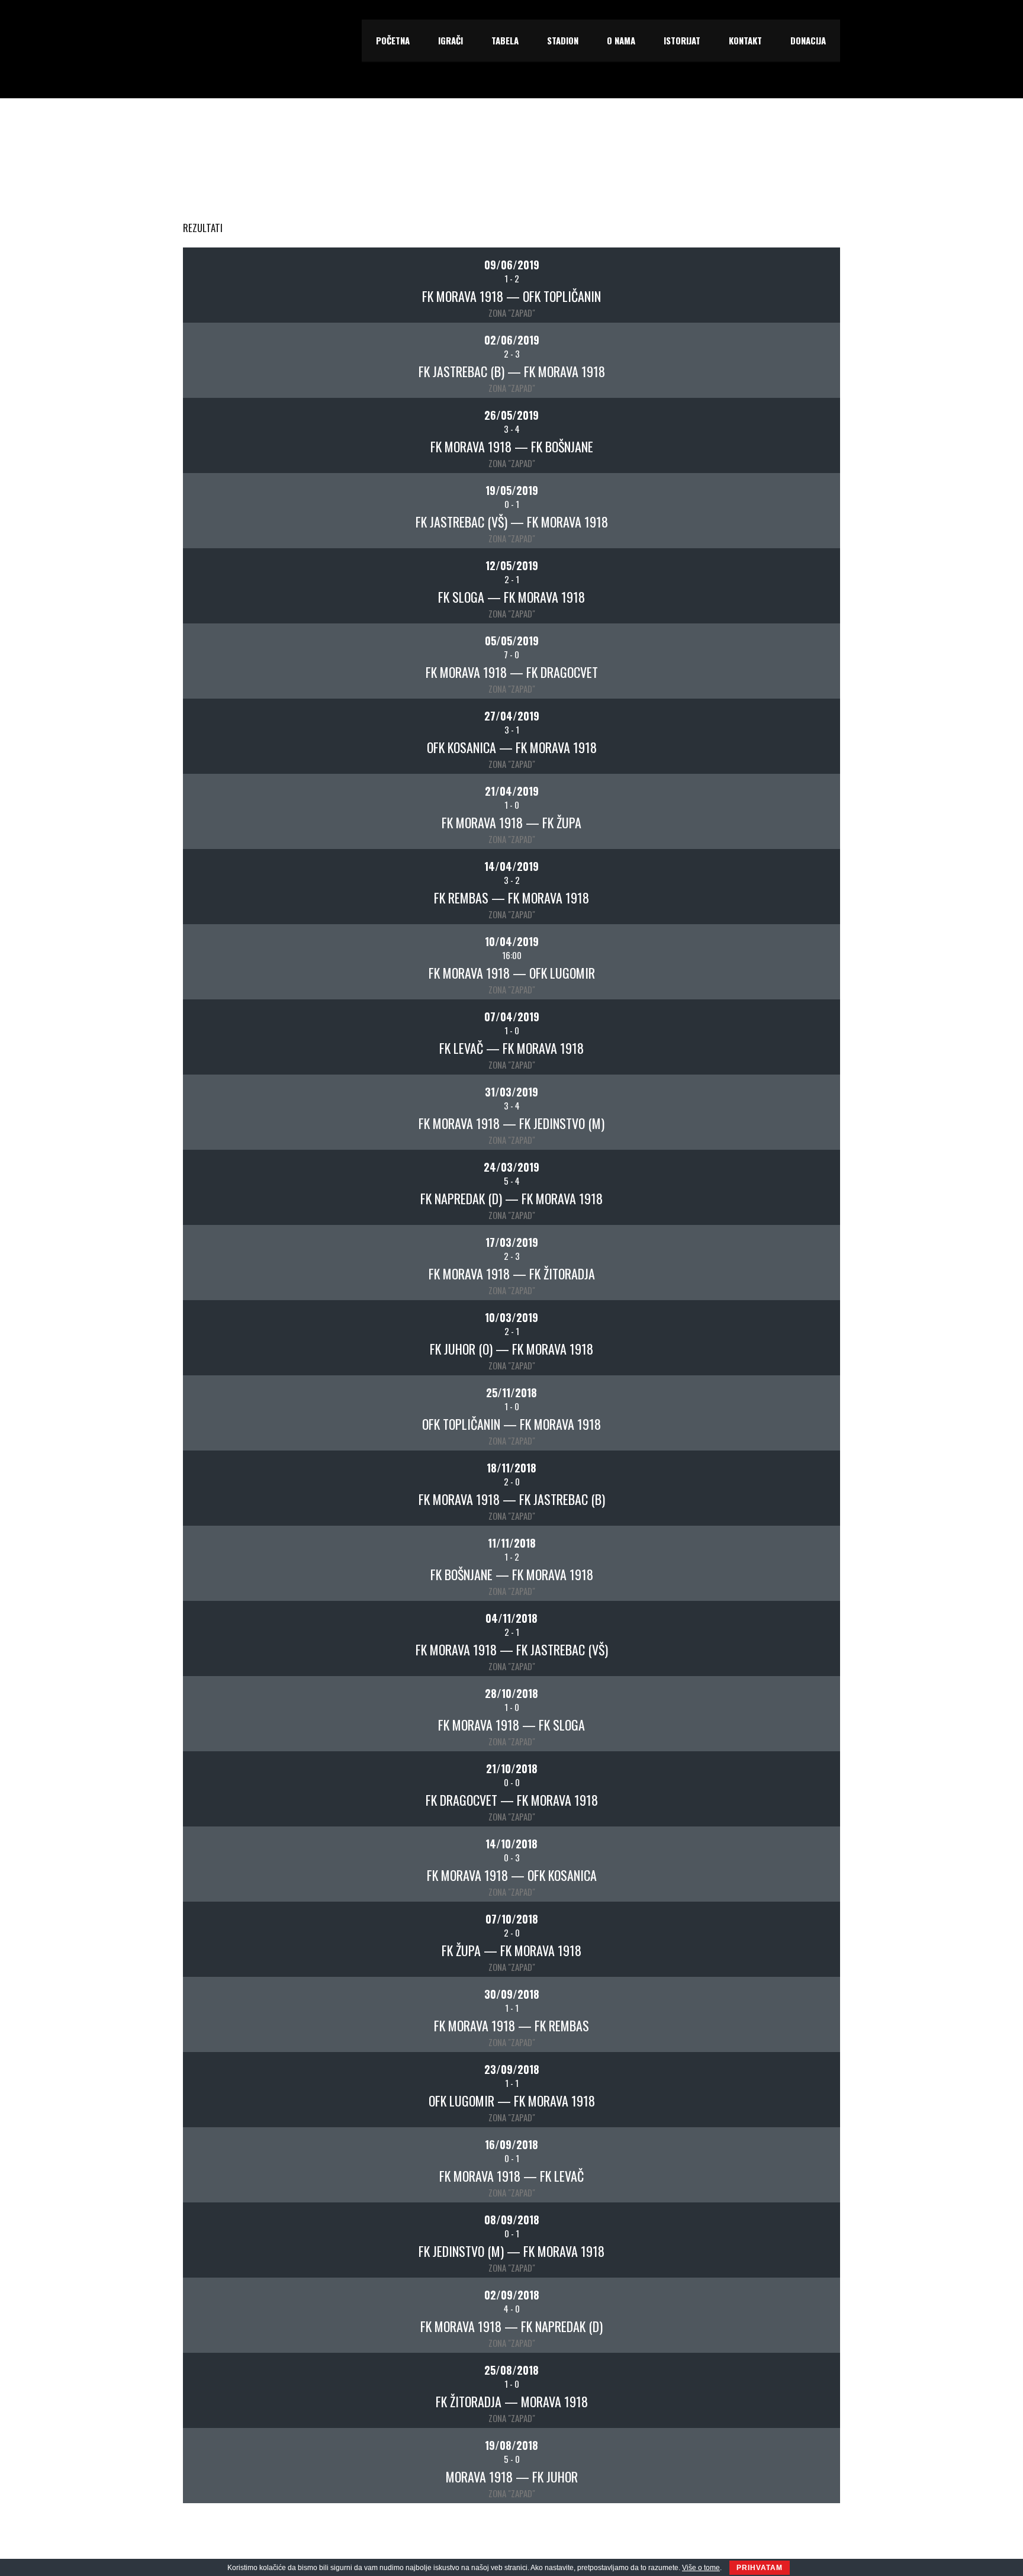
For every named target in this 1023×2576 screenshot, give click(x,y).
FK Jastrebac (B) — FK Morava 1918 (512, 371)
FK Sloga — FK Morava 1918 (511, 597)
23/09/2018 (512, 2069)
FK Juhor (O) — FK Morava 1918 (511, 1349)
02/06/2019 (512, 340)
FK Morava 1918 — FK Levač (511, 2176)
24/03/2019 (511, 1167)
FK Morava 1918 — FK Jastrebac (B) (512, 1499)
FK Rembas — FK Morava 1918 (511, 898)
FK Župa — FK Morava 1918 (511, 1950)
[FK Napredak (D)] (221, 1176)
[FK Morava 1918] (221, 274)
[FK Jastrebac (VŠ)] (221, 500)
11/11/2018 (512, 1543)
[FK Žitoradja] (802, 1252)
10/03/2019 (511, 1317)
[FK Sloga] (221, 575)
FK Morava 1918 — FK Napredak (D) (511, 2326)
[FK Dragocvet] (802, 650)
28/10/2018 (511, 1693)
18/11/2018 (511, 1468)
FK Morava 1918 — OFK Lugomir (512, 973)
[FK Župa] (802, 800)
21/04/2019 (512, 791)
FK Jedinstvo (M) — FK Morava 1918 (511, 2251)
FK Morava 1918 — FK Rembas (511, 2025)
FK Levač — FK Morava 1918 (511, 1048)
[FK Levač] (221, 1026)
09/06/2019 (512, 265)
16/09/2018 (511, 2144)
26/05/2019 (511, 415)
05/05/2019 (512, 641)
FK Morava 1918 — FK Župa (511, 822)
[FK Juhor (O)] (221, 1327)
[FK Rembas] (221, 876)
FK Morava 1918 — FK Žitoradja (512, 1273)
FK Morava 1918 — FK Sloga (511, 1725)
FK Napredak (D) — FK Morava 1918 (511, 1198)
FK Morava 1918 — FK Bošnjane (512, 446)
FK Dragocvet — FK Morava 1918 (512, 1800)
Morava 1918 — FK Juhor (512, 2477)
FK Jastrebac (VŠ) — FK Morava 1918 (512, 522)
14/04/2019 (511, 866)
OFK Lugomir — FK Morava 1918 (512, 2101)
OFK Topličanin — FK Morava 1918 (511, 1424)
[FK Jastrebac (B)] (221, 349)
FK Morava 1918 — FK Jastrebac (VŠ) (512, 1649)
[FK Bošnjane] (802, 424)
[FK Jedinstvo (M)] (802, 1101)
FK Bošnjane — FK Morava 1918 (512, 1574)
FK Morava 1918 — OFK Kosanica (512, 1875)
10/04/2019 (512, 941)
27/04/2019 (512, 716)
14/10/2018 (511, 1844)
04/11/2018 (511, 1618)
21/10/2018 (512, 1768)
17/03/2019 (512, 1242)
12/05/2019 (512, 565)
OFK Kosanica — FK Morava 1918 (512, 747)
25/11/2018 (511, 1392)
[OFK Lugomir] (802, 951)
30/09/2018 (512, 1994)
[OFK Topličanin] (802, 274)
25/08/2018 (511, 2370)
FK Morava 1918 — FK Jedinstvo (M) (511, 1123)
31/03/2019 (511, 1092)
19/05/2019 (512, 490)
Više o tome (701, 2568)
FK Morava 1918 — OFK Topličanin (511, 296)
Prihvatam (760, 2568)
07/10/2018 (512, 1919)
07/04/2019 (512, 1017)
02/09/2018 (512, 2295)
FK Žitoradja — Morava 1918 (512, 2401)
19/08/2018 (511, 2445)
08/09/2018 (512, 2220)
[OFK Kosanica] (221, 725)
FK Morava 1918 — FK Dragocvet (512, 672)
